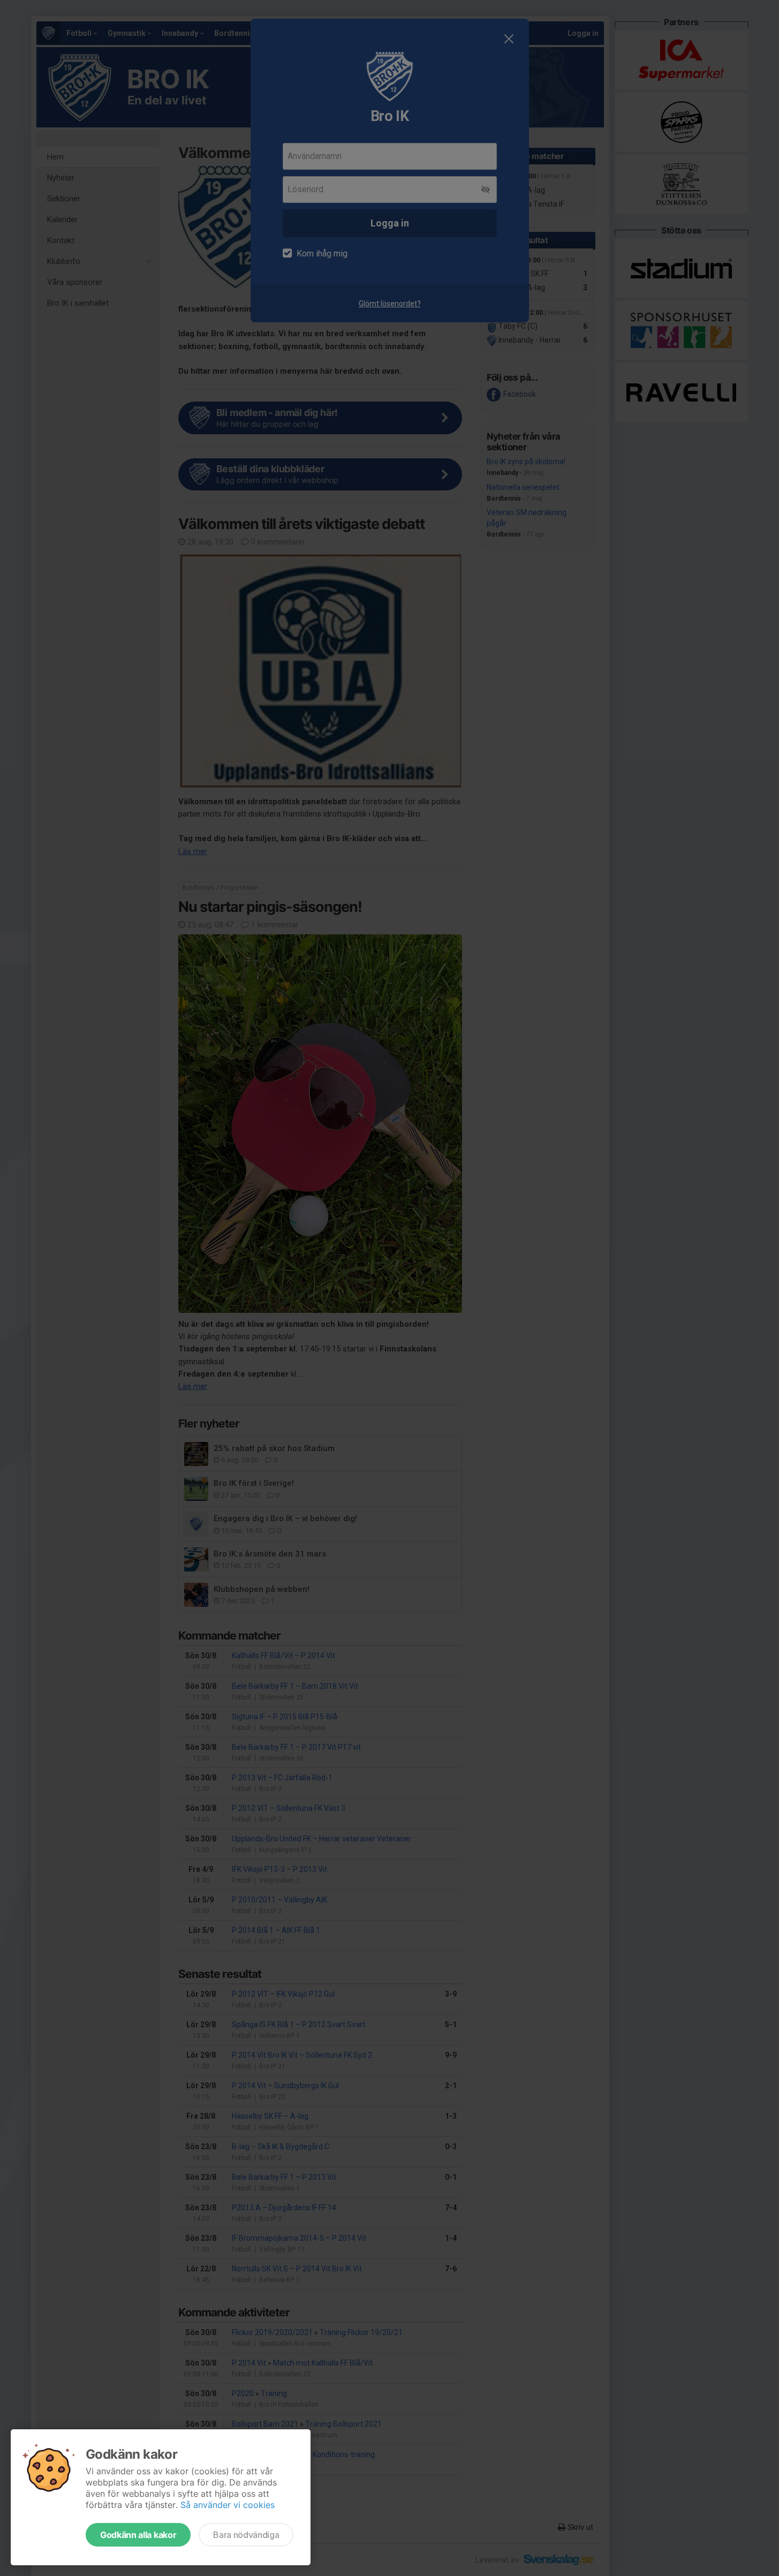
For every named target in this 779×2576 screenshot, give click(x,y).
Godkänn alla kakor (138, 2535)
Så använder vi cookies (228, 2505)
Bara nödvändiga (246, 2535)
